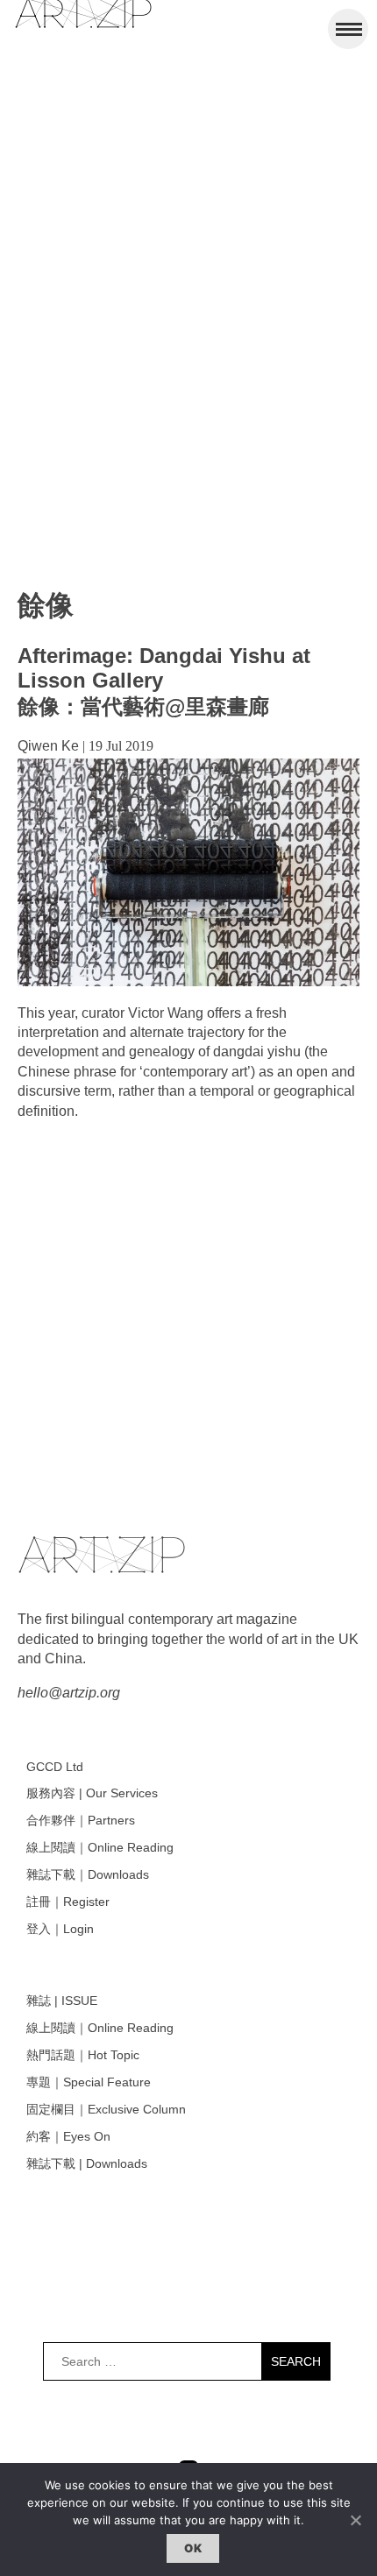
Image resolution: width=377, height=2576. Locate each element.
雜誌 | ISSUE (62, 2001)
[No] (355, 2520)
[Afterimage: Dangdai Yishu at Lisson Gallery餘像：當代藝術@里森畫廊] (188, 981)
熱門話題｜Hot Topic (83, 2055)
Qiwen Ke (48, 746)
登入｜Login (60, 1929)
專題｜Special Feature (89, 2082)
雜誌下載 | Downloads (87, 2163)
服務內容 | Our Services (92, 1793)
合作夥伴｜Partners (81, 1820)
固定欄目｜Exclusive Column (106, 2109)
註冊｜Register (68, 1902)
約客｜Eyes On (68, 2136)
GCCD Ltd (55, 1767)
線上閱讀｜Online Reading (100, 1847)
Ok (193, 2548)
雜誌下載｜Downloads (88, 1874)
